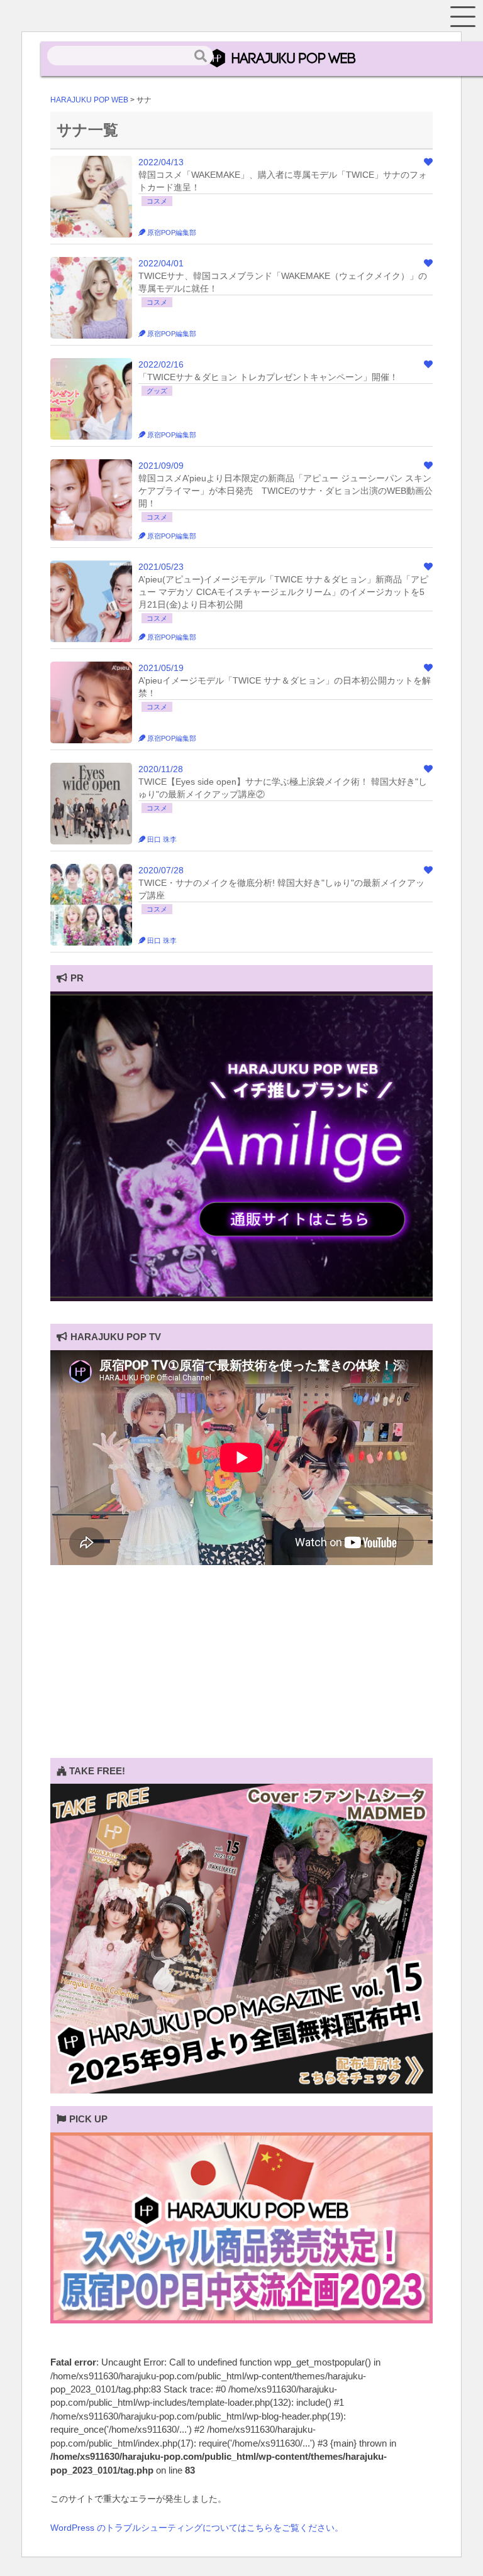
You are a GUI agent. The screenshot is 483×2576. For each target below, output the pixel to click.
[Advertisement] (241, 1670)
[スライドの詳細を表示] (241, 1298)
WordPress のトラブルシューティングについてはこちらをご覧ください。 (197, 2528)
